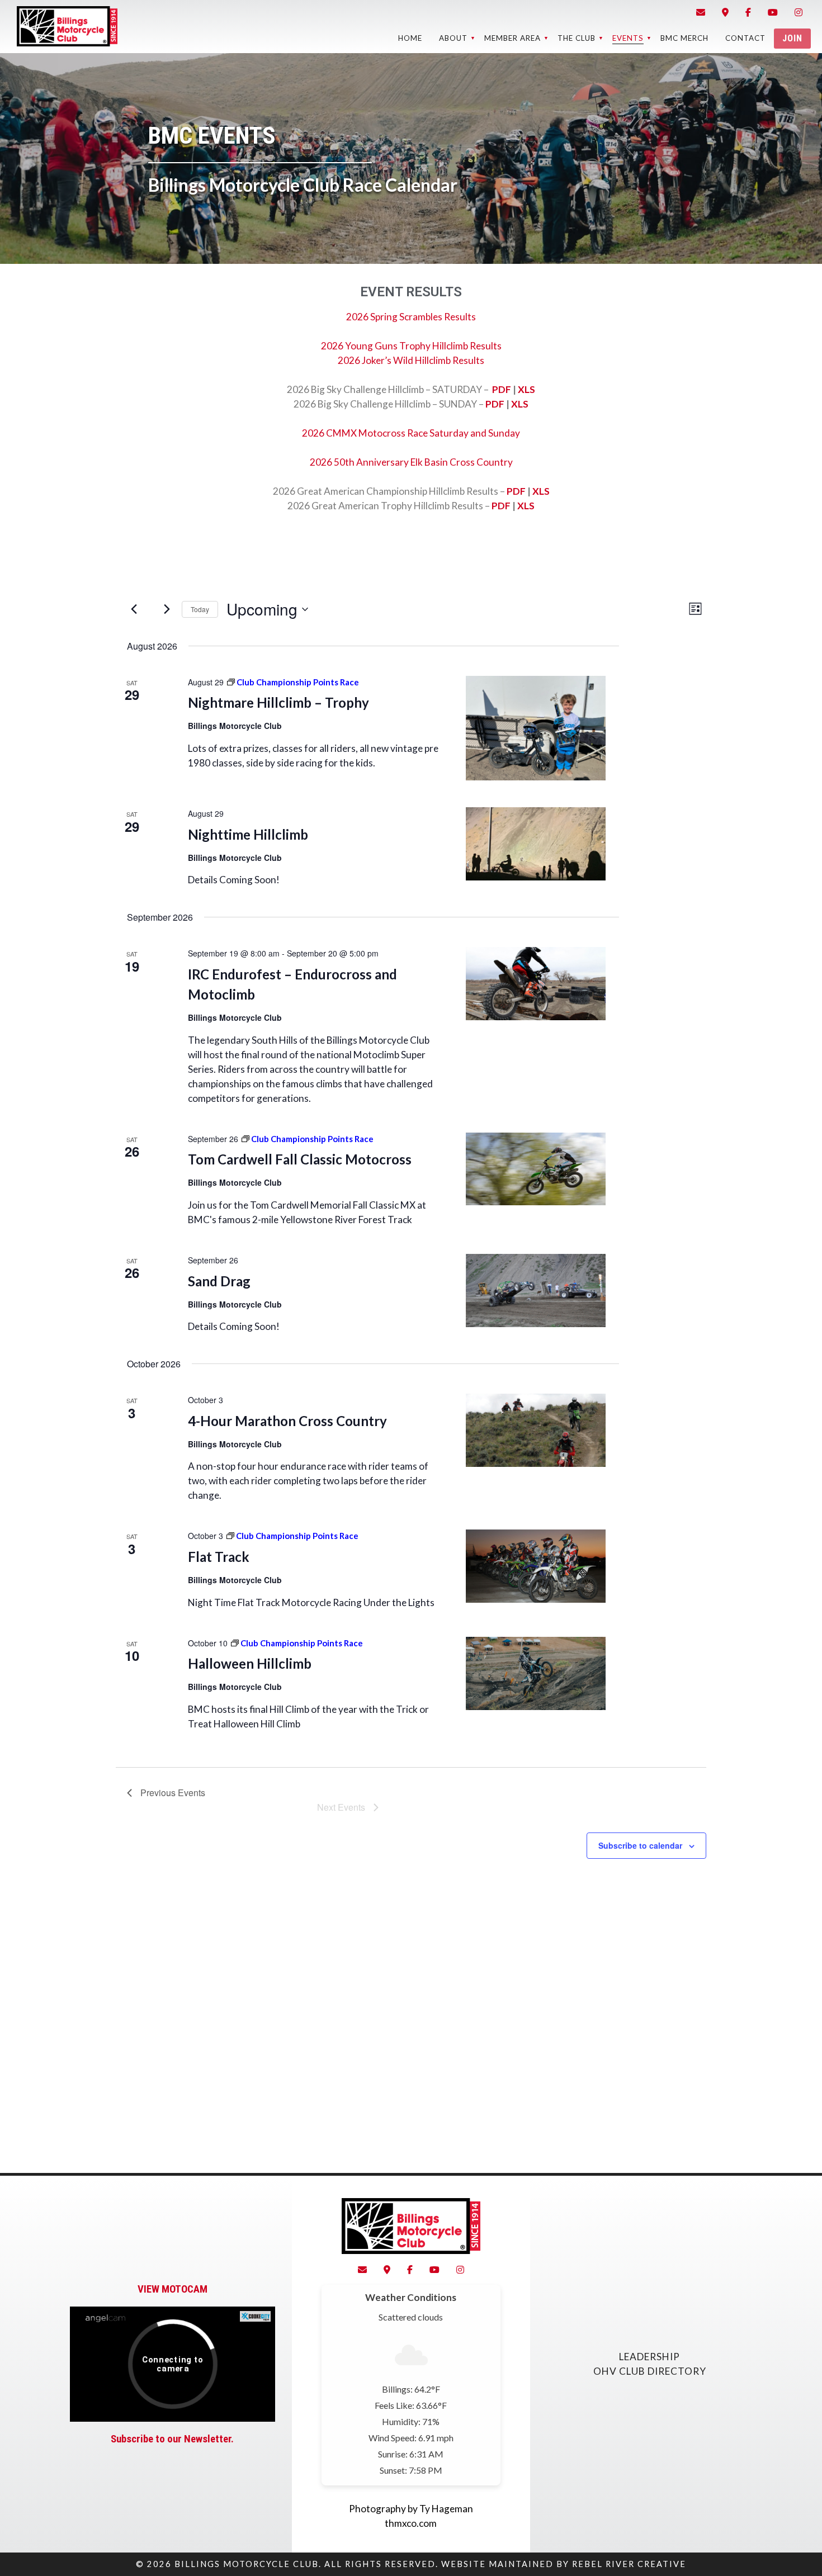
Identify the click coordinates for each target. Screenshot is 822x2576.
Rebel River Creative (629, 2564)
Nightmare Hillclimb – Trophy (278, 702)
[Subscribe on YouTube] (773, 12)
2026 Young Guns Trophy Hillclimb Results (411, 346)
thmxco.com (411, 2523)
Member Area (512, 38)
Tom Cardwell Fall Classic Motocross (300, 1159)
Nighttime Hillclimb (248, 834)
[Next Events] (167, 609)
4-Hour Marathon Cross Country (287, 1421)
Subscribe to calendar (640, 1845)
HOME (410, 38)
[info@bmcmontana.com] (701, 12)
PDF (502, 389)
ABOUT (453, 38)
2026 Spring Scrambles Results (411, 317)
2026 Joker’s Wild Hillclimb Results (411, 360)
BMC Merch (684, 38)
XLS (526, 389)
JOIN (792, 38)
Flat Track (219, 1557)
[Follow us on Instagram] (799, 12)
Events (628, 38)
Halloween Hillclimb (250, 1663)
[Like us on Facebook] (748, 12)
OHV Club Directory (650, 2371)
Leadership (649, 2357)
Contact (745, 38)
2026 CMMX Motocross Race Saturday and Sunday (411, 433)
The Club (577, 38)
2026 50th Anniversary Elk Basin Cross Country (411, 462)
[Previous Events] (134, 609)
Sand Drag (219, 1281)
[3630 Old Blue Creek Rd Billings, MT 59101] (725, 12)
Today (200, 609)
